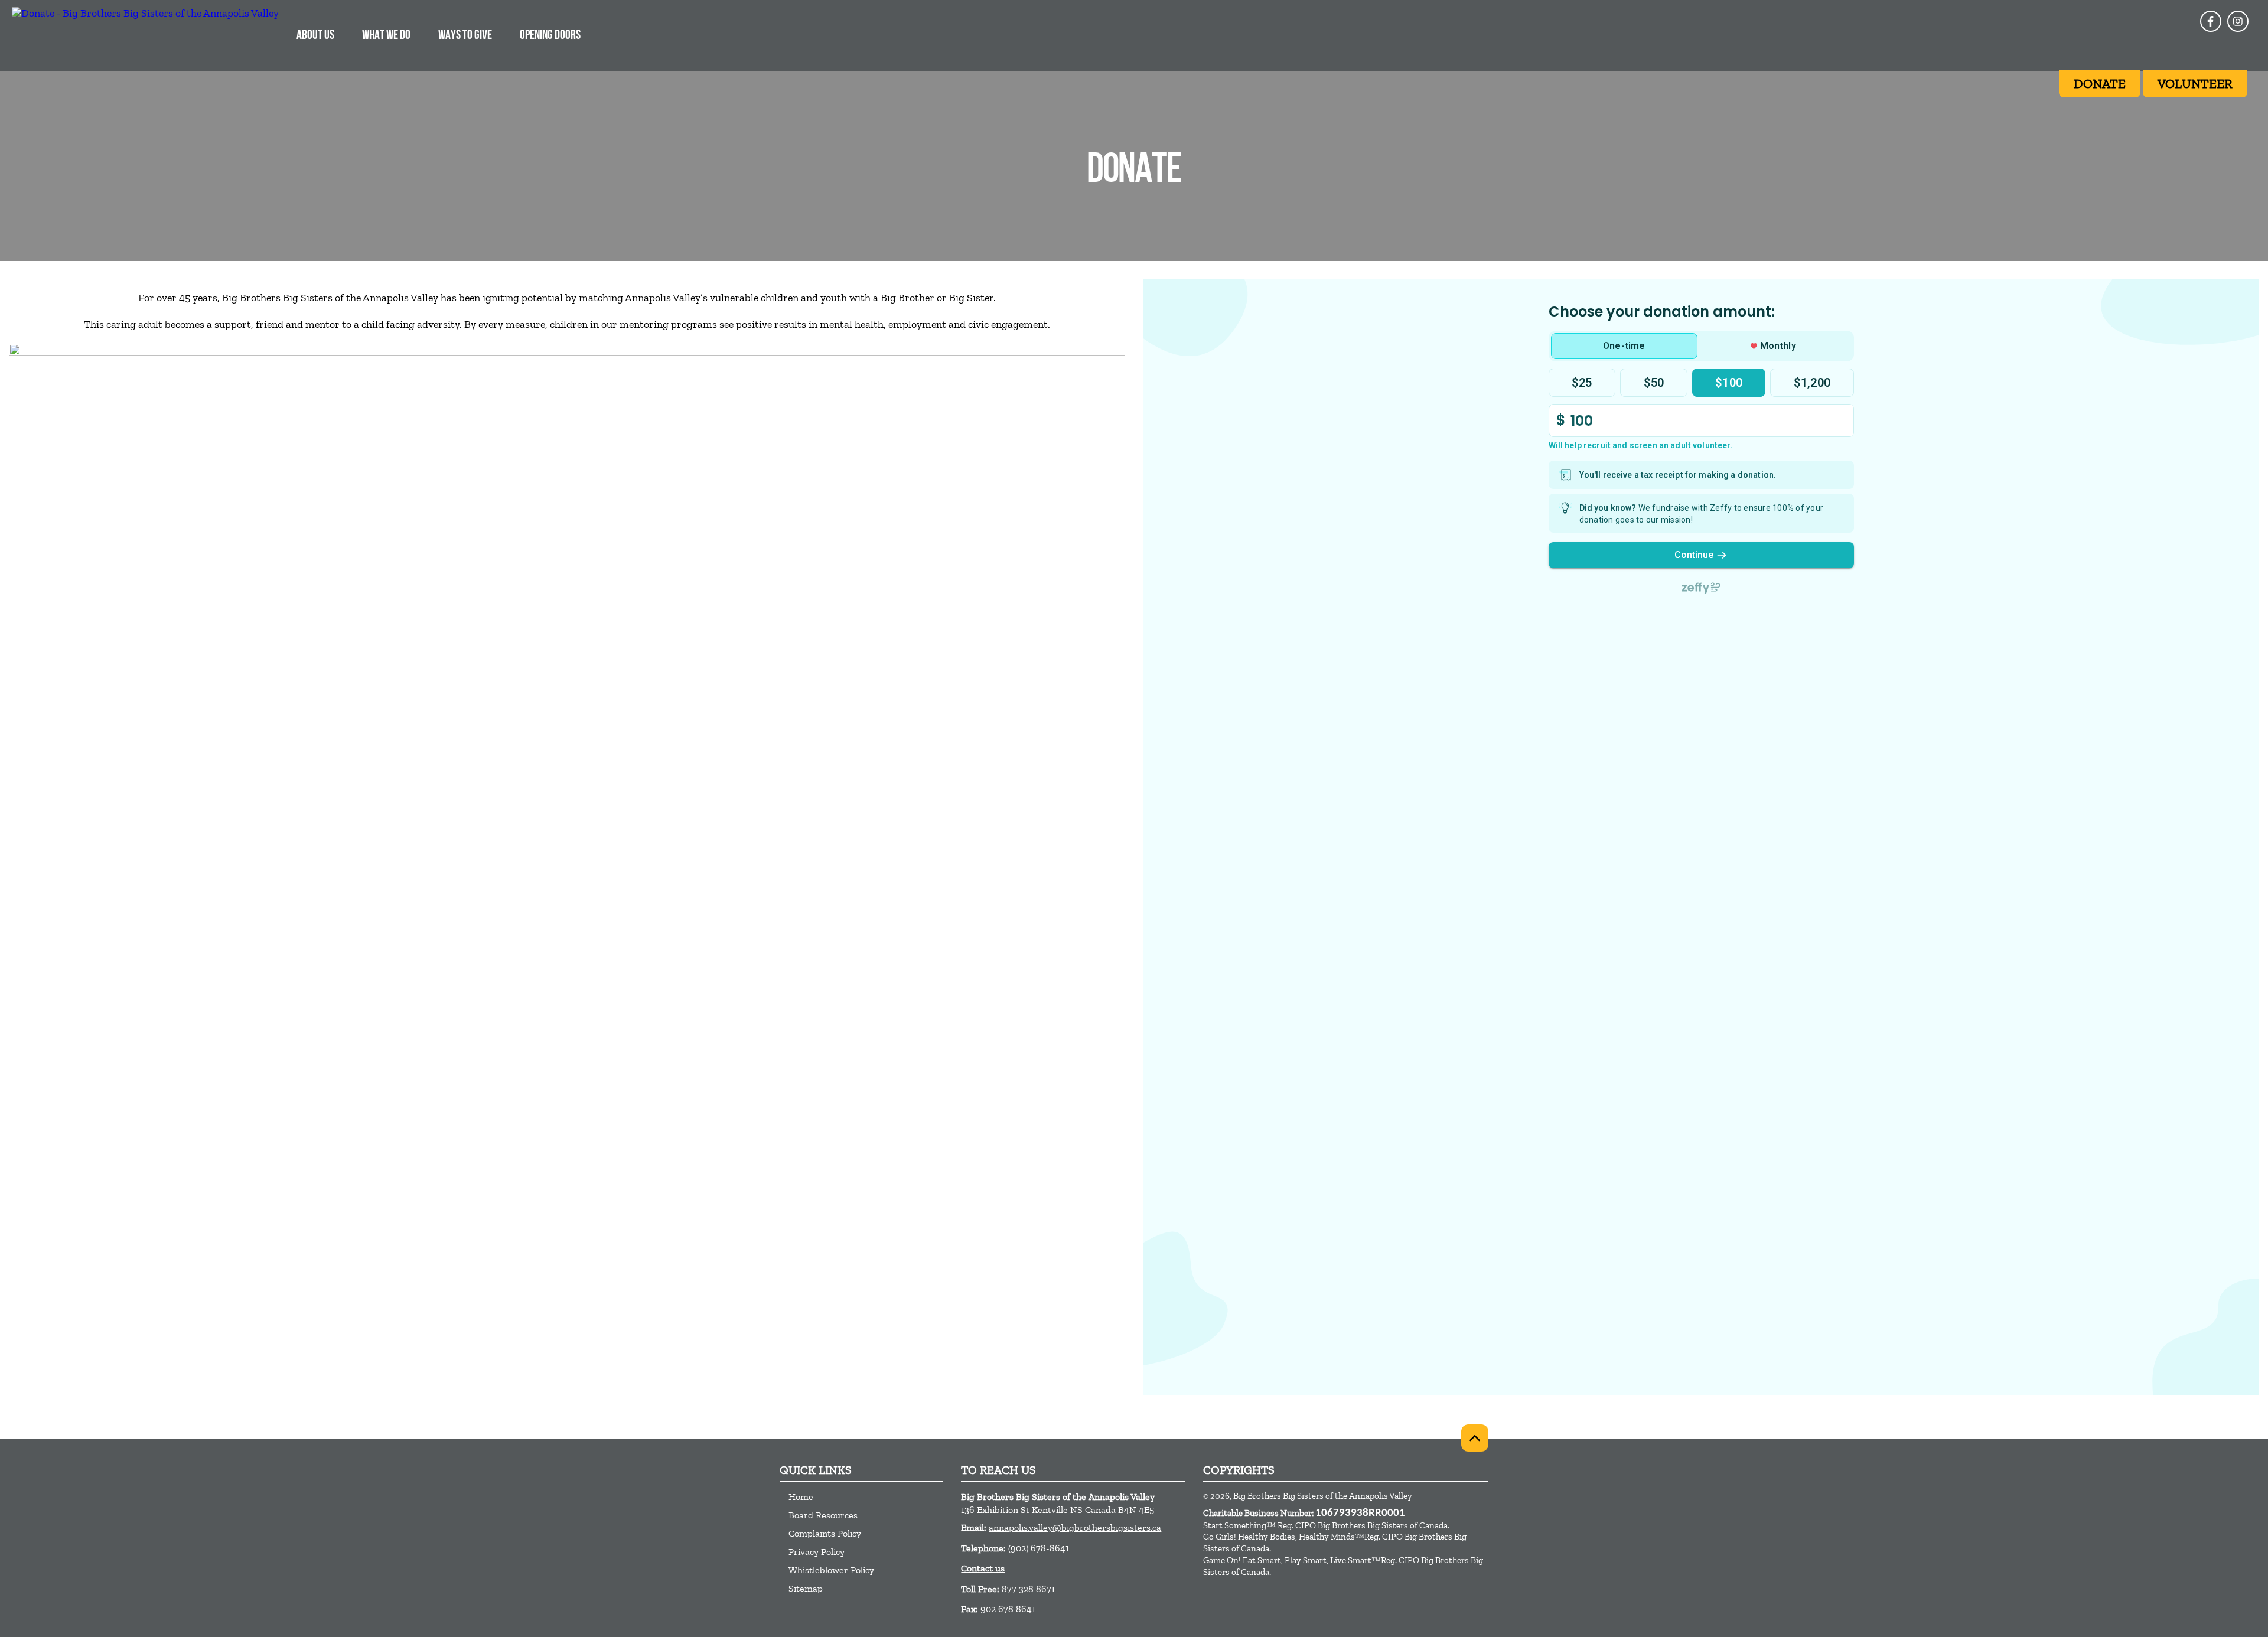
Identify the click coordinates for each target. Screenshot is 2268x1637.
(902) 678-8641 (1039, 1548)
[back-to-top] (1475, 1438)
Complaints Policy (825, 1533)
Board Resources (823, 1515)
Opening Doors (550, 36)
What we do (386, 36)
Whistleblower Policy (831, 1570)
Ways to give (465, 36)
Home (801, 1497)
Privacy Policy (817, 1552)
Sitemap (806, 1588)
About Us (315, 36)
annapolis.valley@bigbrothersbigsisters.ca (1075, 1527)
